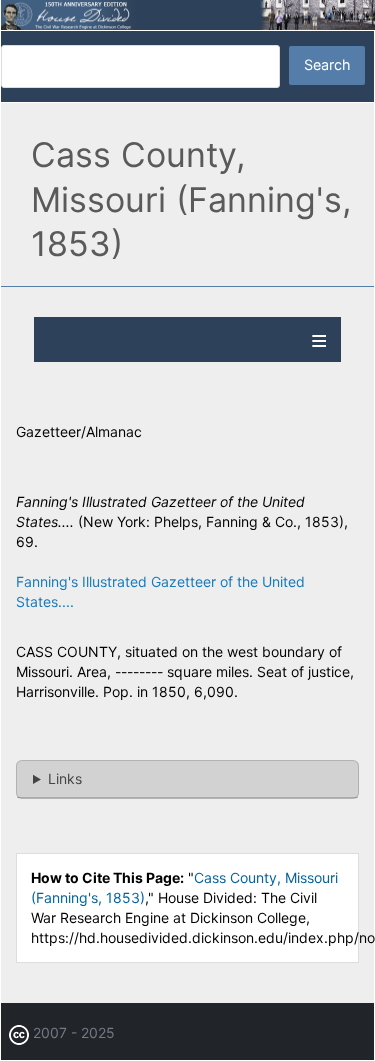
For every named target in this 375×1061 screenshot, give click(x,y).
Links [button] (65, 778)
